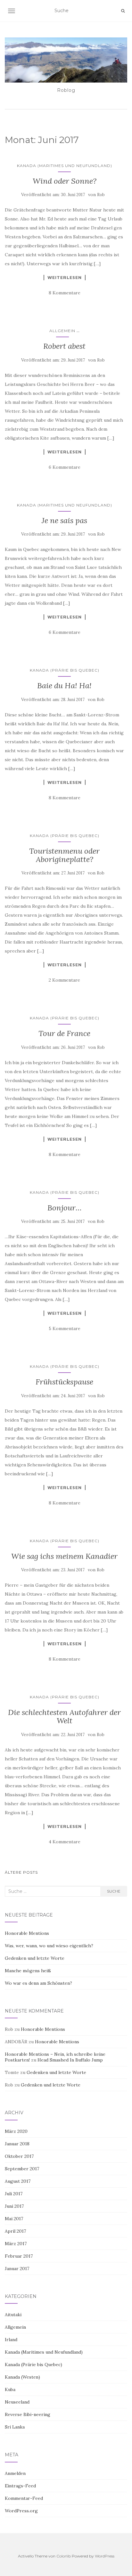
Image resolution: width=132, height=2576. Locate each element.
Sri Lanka (15, 2427)
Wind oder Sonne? (65, 181)
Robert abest (64, 346)
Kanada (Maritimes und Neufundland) (65, 166)
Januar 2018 (17, 2144)
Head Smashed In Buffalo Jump (70, 2060)
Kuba (10, 2389)
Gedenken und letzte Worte (35, 1958)
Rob (101, 195)
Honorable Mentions (27, 1933)
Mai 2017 (14, 2219)
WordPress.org (21, 2511)
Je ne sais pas (64, 520)
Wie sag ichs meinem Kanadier (64, 1556)
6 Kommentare (65, 467)
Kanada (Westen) (22, 2377)
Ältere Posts (21, 1872)
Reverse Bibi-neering (28, 2414)
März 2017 (16, 2244)
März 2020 (16, 2131)
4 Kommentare (65, 1842)
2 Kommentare (64, 980)
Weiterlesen (65, 277)
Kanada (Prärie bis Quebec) (65, 670)
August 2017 (18, 2181)
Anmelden (15, 2473)
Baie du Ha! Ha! (64, 686)
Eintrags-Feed (20, 2486)
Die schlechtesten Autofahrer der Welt (64, 1716)
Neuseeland (17, 2402)
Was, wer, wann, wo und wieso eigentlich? (49, 1946)
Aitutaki (13, 2315)
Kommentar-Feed (24, 2498)
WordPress (105, 2556)
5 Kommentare (65, 1328)
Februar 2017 (19, 2256)
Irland (11, 2340)
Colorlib (64, 2556)
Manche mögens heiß (28, 1971)
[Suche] (123, 11)
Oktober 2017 (19, 2156)
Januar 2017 (17, 2269)
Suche (114, 1891)
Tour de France (64, 1033)
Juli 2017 (14, 2194)
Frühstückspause (64, 1382)
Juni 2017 (14, 2206)
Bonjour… (65, 1208)
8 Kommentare (65, 293)
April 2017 (15, 2231)
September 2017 (22, 2169)
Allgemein (62, 331)
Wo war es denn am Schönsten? (38, 1983)
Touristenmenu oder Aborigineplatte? (64, 855)
